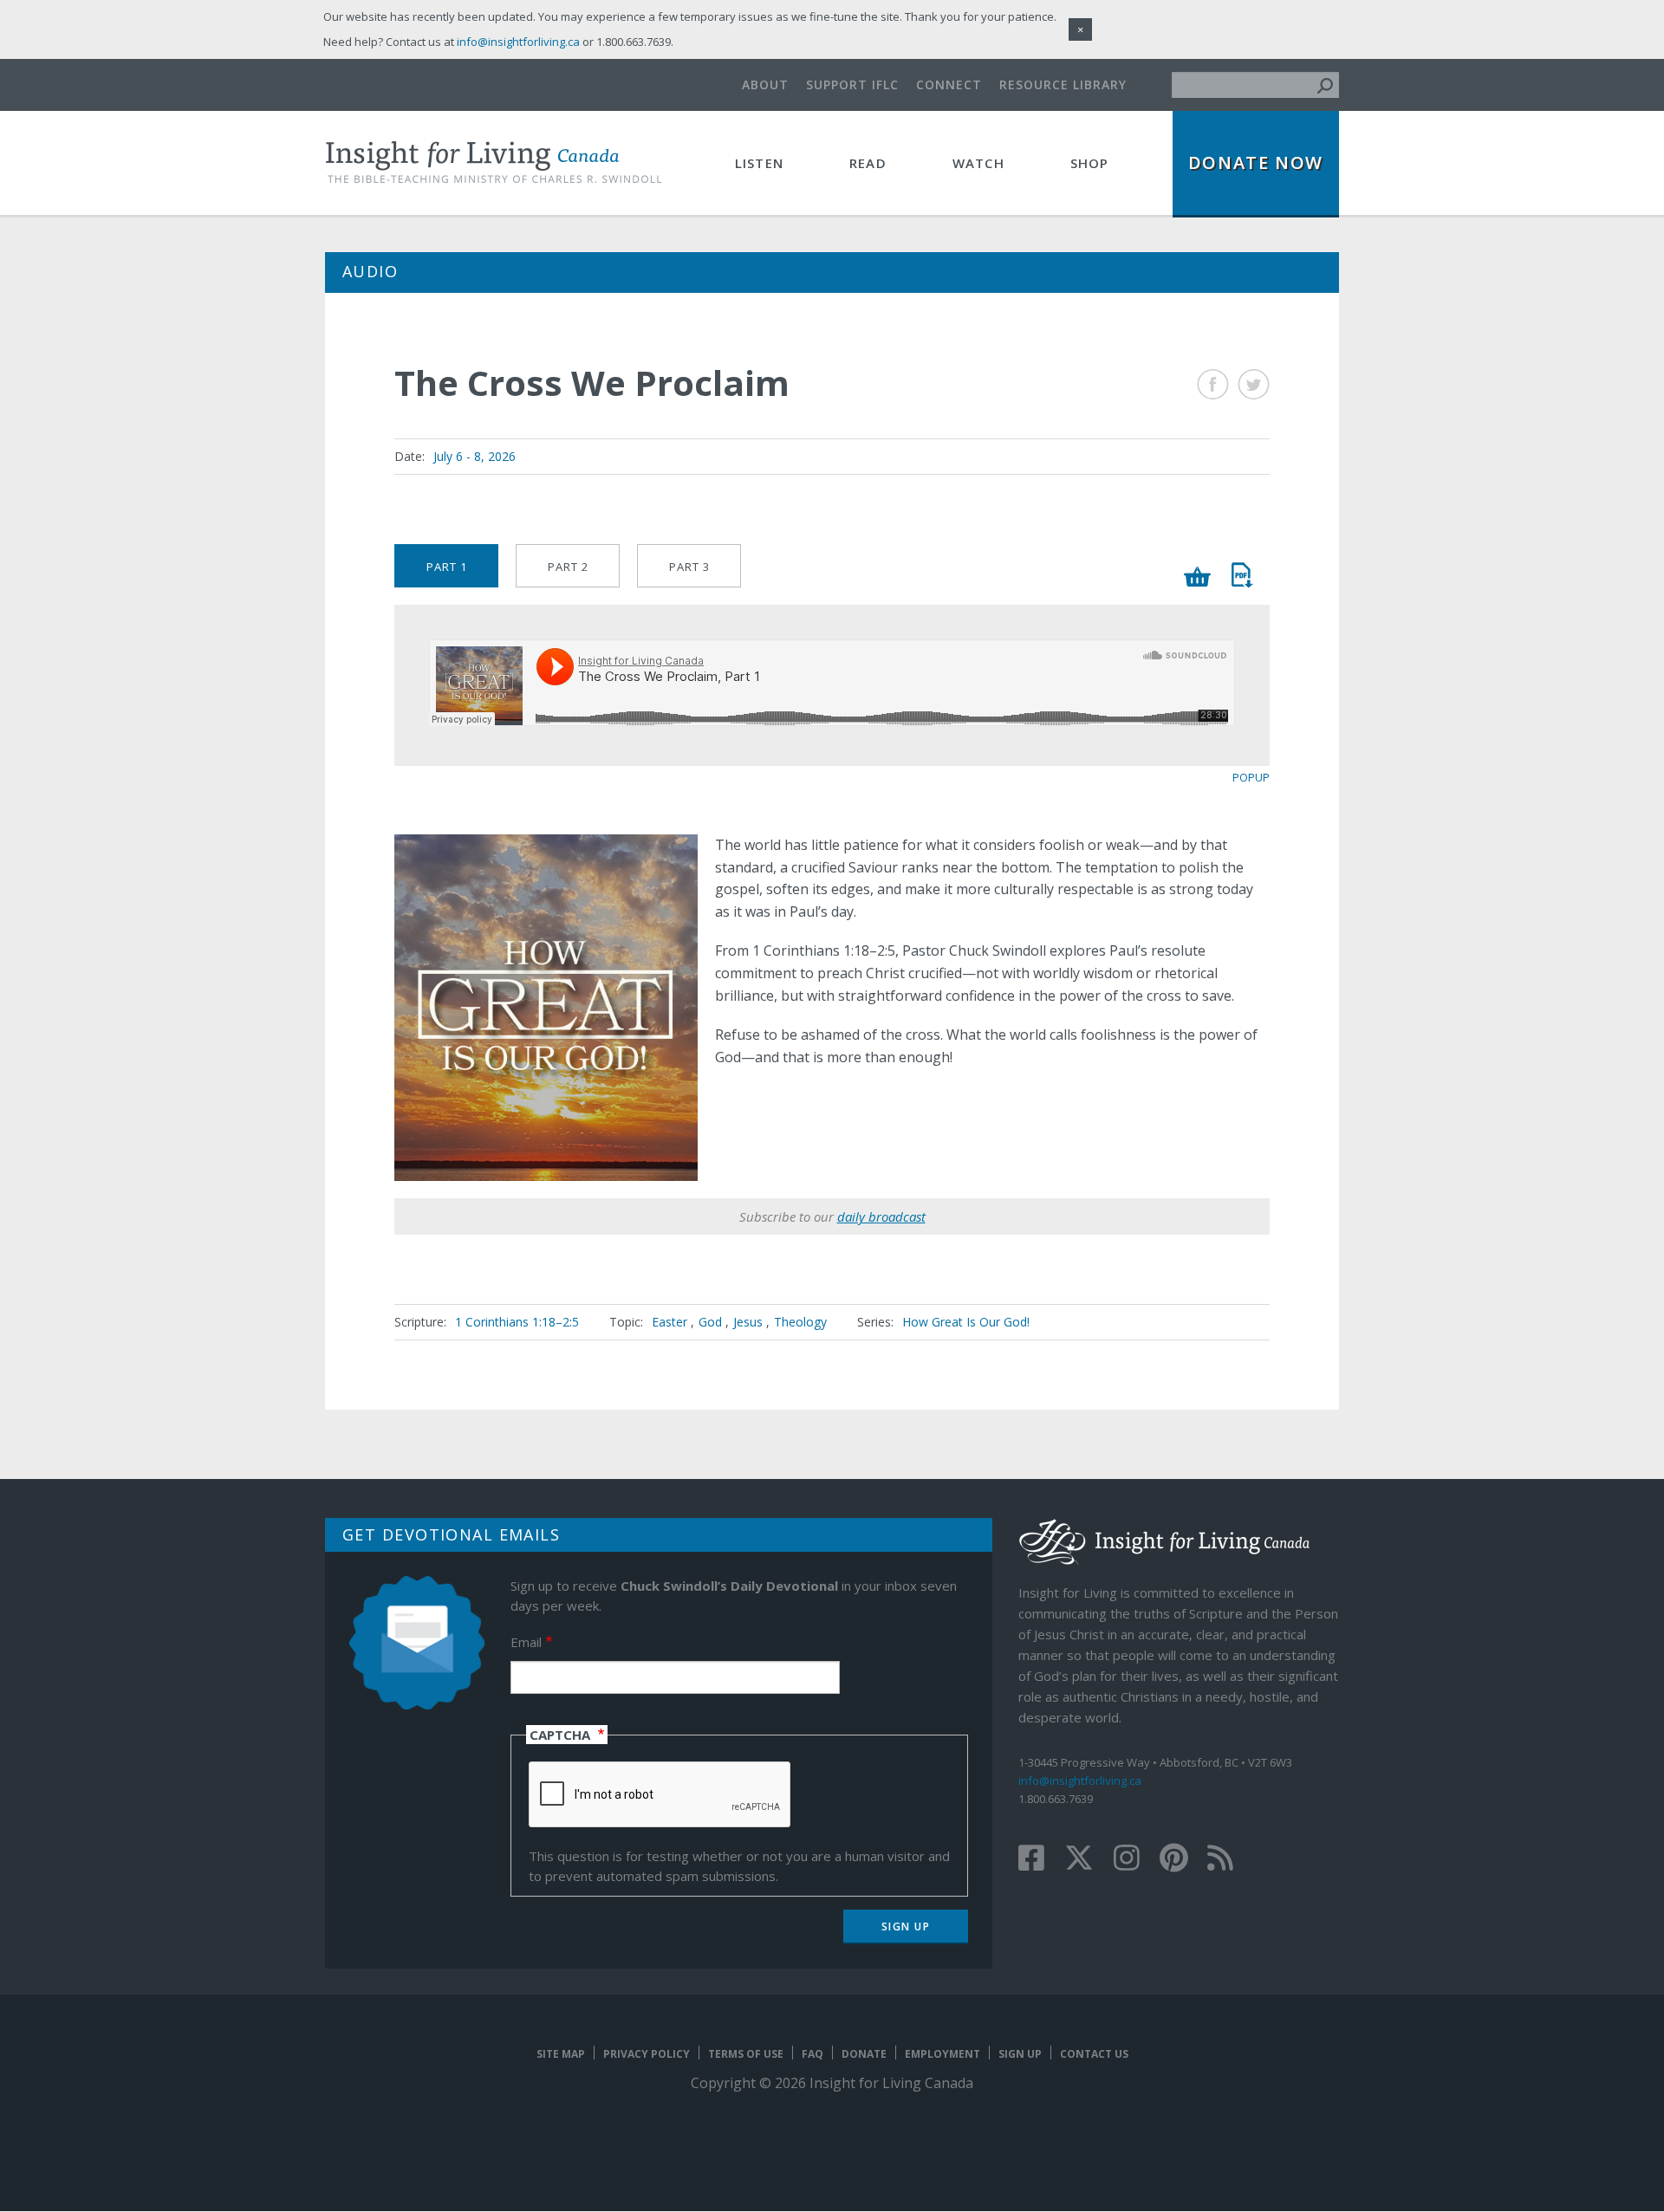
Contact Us (1094, 2054)
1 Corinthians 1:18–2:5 (517, 1322)
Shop (1090, 163)
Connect (949, 84)
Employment (942, 2054)
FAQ (812, 2054)
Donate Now (1256, 162)
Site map (561, 2054)
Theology (800, 1322)
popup (1251, 777)
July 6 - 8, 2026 (474, 456)
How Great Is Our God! (966, 1322)
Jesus (748, 1322)
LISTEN (759, 163)
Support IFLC (852, 84)
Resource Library (1063, 84)
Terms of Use (746, 2054)
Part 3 (689, 567)
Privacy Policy (647, 2054)
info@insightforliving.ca (1080, 1781)
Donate (864, 2054)
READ (868, 163)
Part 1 (447, 567)
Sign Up (1020, 2054)
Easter (669, 1322)
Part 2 (568, 567)
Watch (978, 163)
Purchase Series (1198, 577)
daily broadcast (881, 1216)
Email (526, 1642)
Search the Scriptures (1241, 575)
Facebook (1213, 384)
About (765, 84)
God (710, 1322)
